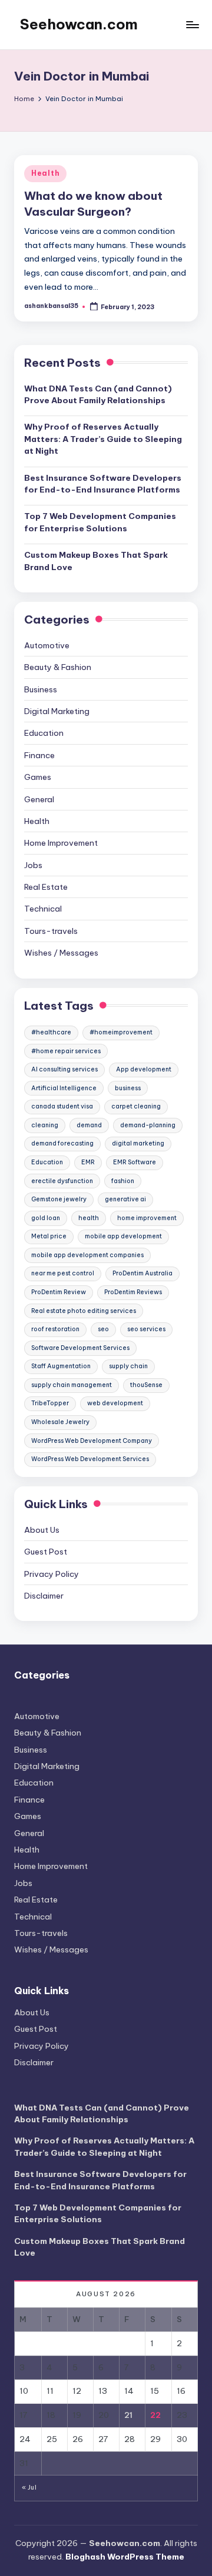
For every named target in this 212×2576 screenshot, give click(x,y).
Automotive (47, 645)
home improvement (147, 1218)
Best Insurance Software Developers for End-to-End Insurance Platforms (103, 484)
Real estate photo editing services (84, 1311)
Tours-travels (51, 931)
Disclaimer (44, 1596)
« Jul (29, 2488)
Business (41, 689)
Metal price (49, 1236)
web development (115, 1403)
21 (128, 2415)
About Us (42, 1530)
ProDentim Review (59, 1292)
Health (45, 173)
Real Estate (46, 887)
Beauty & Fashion (58, 667)
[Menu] (192, 24)
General (39, 799)
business (128, 1088)
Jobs (33, 865)
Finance (39, 755)
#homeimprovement (121, 1032)
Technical (43, 909)
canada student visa (62, 1106)
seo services (146, 1329)
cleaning (45, 1125)
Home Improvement (61, 843)
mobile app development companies (87, 1255)
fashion (123, 1181)
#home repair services (66, 1051)
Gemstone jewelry (59, 1199)
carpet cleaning (136, 1106)
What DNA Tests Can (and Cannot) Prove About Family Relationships (98, 394)
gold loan (46, 1218)
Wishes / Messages (61, 953)
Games (38, 777)
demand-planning (148, 1125)
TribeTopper (50, 1403)
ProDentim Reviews (133, 1292)
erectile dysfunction (62, 1181)
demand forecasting (62, 1143)
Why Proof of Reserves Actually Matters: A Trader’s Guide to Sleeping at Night (103, 439)
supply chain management (72, 1385)
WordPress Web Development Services (90, 1459)
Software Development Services (80, 1348)
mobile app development (123, 1236)
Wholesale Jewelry (60, 1422)
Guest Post (46, 1552)
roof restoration (55, 1329)
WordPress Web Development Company (92, 1441)
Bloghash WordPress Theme (125, 2557)
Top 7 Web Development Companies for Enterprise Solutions (100, 522)
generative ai (125, 1199)
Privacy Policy (52, 1574)
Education (44, 733)
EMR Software (135, 1162)
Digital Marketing (57, 711)
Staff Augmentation (61, 1366)
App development (144, 1069)
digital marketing (138, 1143)
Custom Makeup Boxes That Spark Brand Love (96, 561)
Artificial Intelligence (64, 1088)
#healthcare (51, 1032)
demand (89, 1125)
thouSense (146, 1385)
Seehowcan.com (79, 24)
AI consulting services (64, 1069)
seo (103, 1329)
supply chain (128, 1366)
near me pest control (63, 1273)
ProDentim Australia (143, 1273)
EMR (88, 1162)
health (89, 1218)
